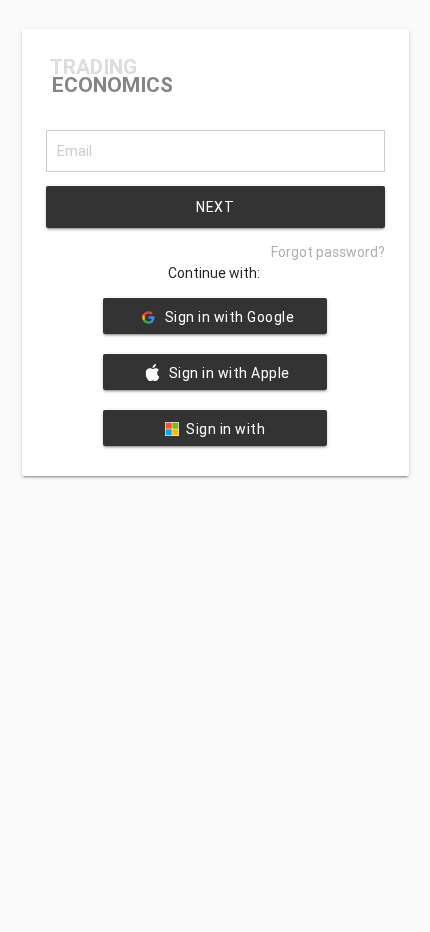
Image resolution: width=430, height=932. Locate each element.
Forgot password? (328, 252)
